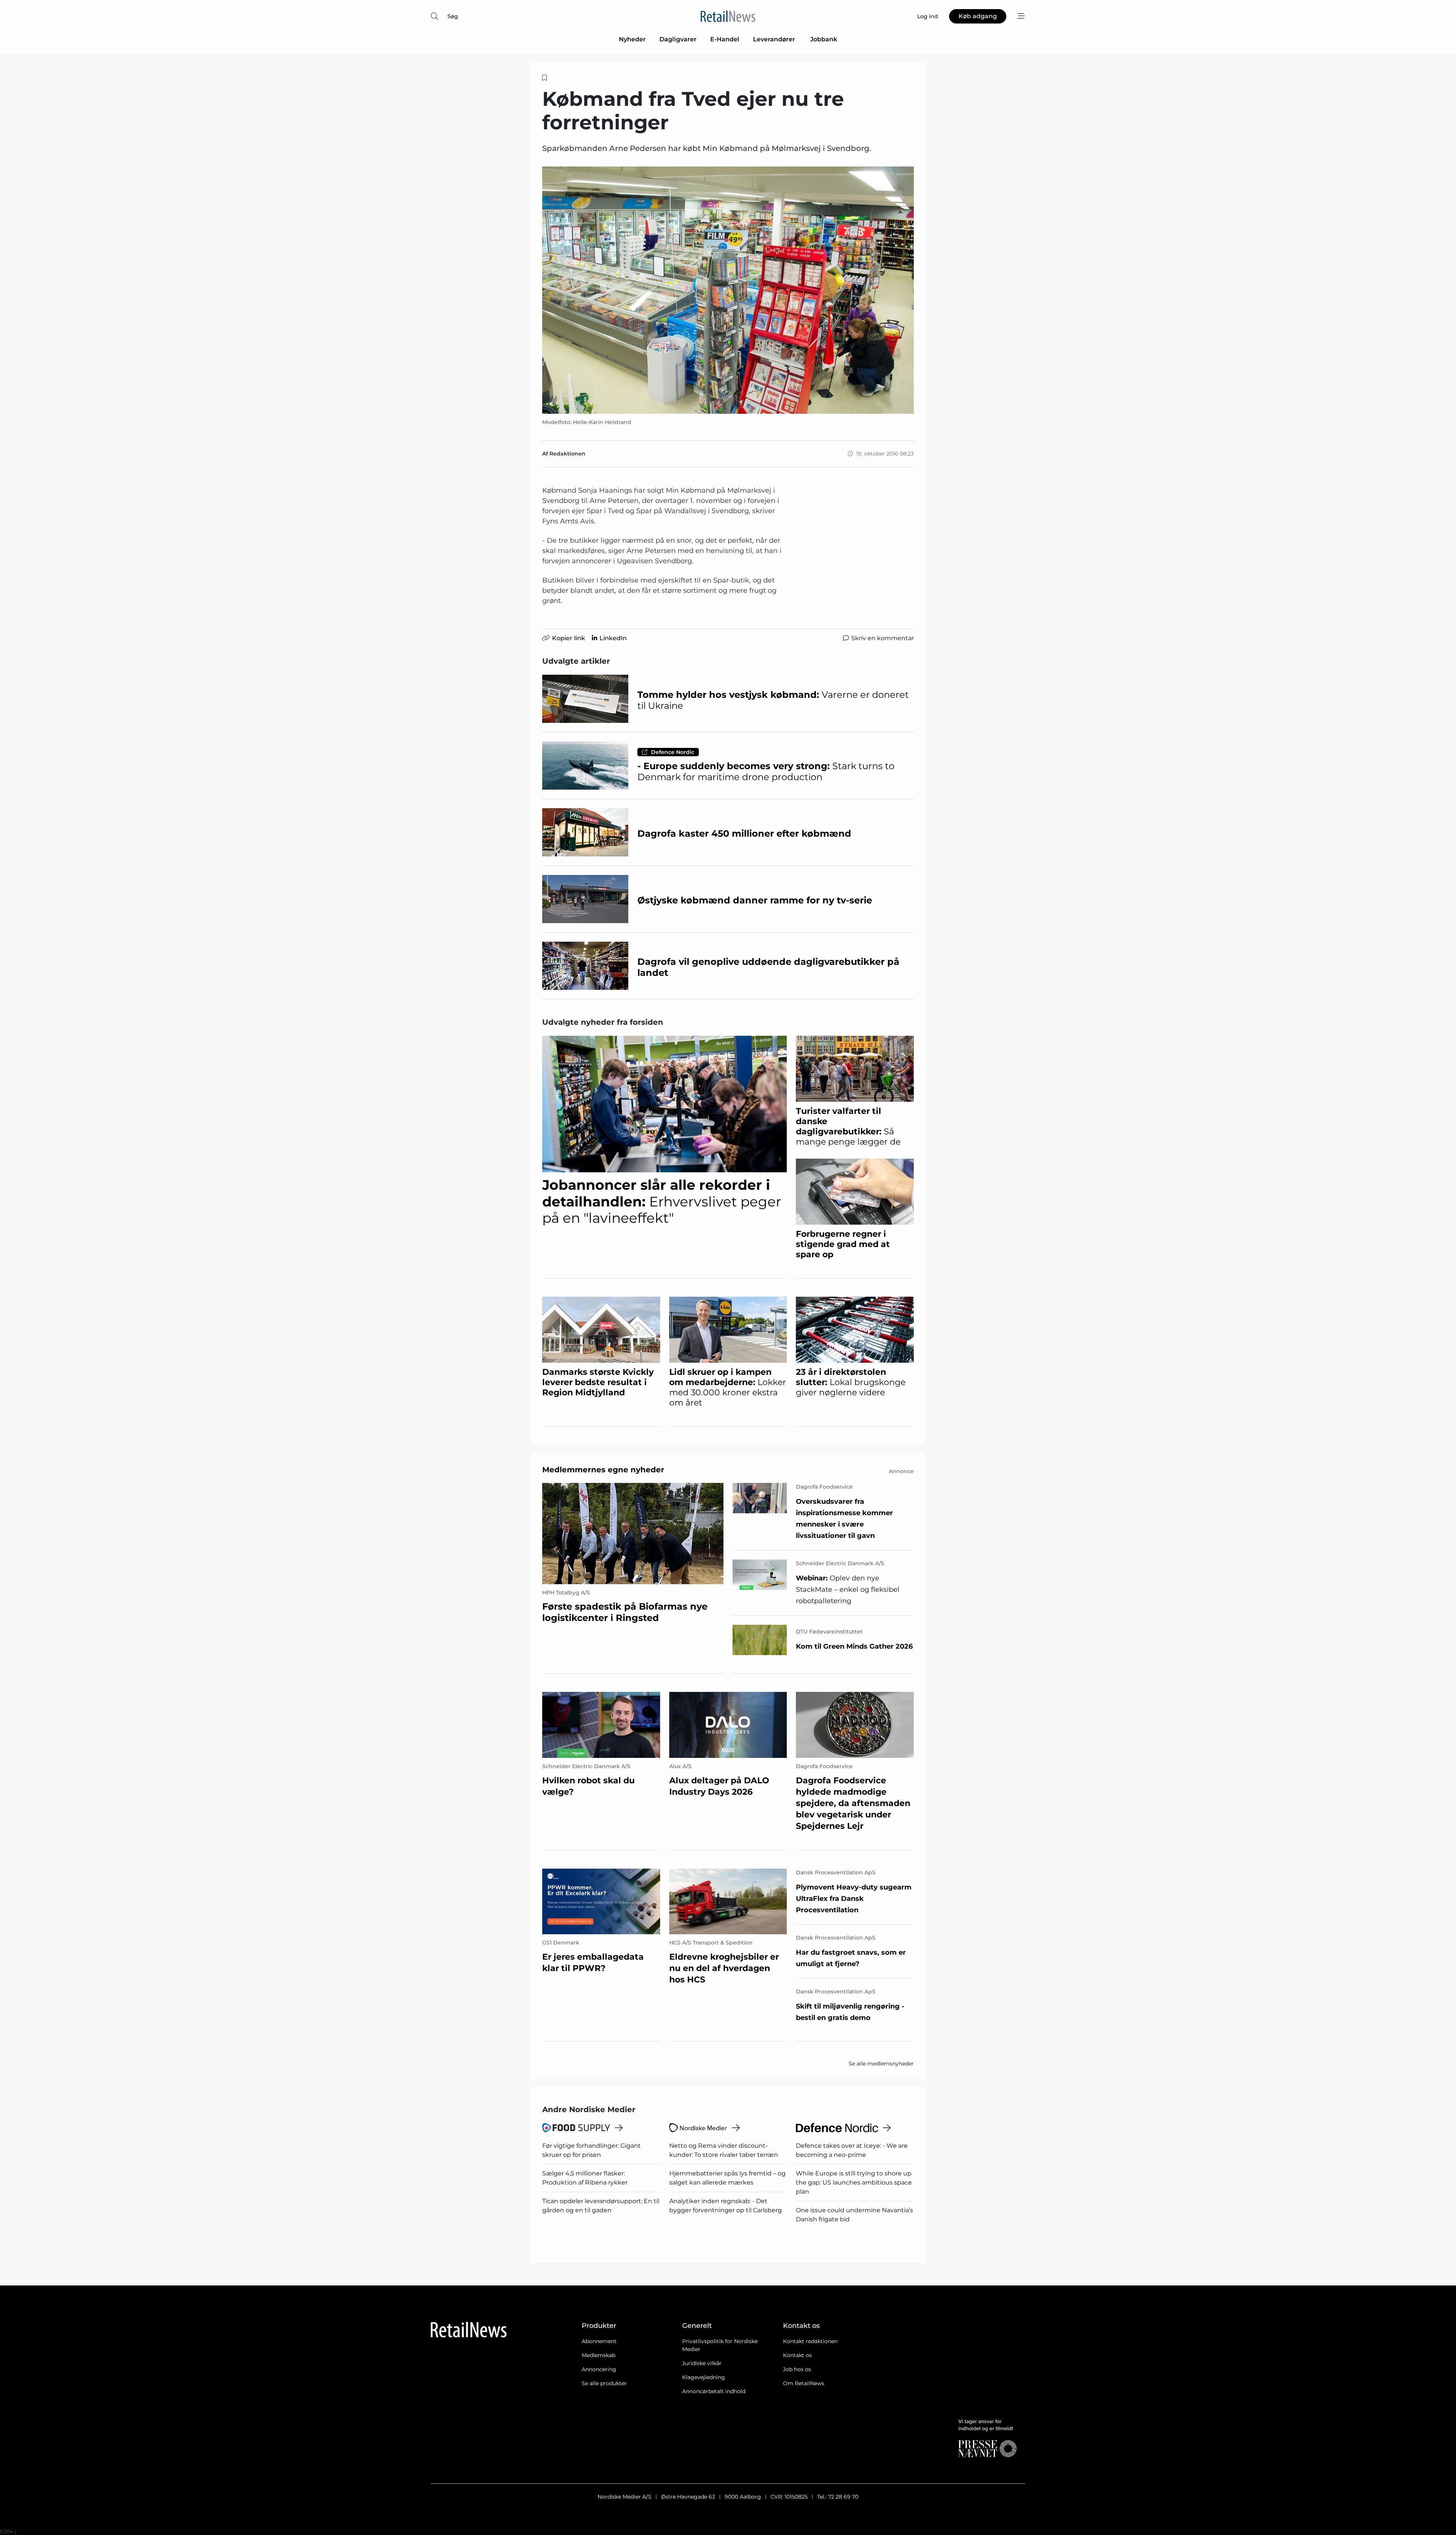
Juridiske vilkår (702, 2363)
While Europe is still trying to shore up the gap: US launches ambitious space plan (854, 2182)
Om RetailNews (804, 2383)
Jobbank (824, 39)
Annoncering (599, 2369)
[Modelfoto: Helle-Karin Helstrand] (728, 290)
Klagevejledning (704, 2377)
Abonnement (599, 2341)
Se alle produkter (604, 2383)
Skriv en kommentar (883, 638)
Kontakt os (797, 2355)
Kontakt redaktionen (810, 2341)
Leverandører (775, 39)
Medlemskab (599, 2355)
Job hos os (797, 2369)
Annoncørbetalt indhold (714, 2391)
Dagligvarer (678, 39)
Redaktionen (567, 454)
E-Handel (725, 39)
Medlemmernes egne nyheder (603, 1470)
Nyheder (632, 39)
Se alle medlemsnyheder (881, 2064)
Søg (453, 16)
